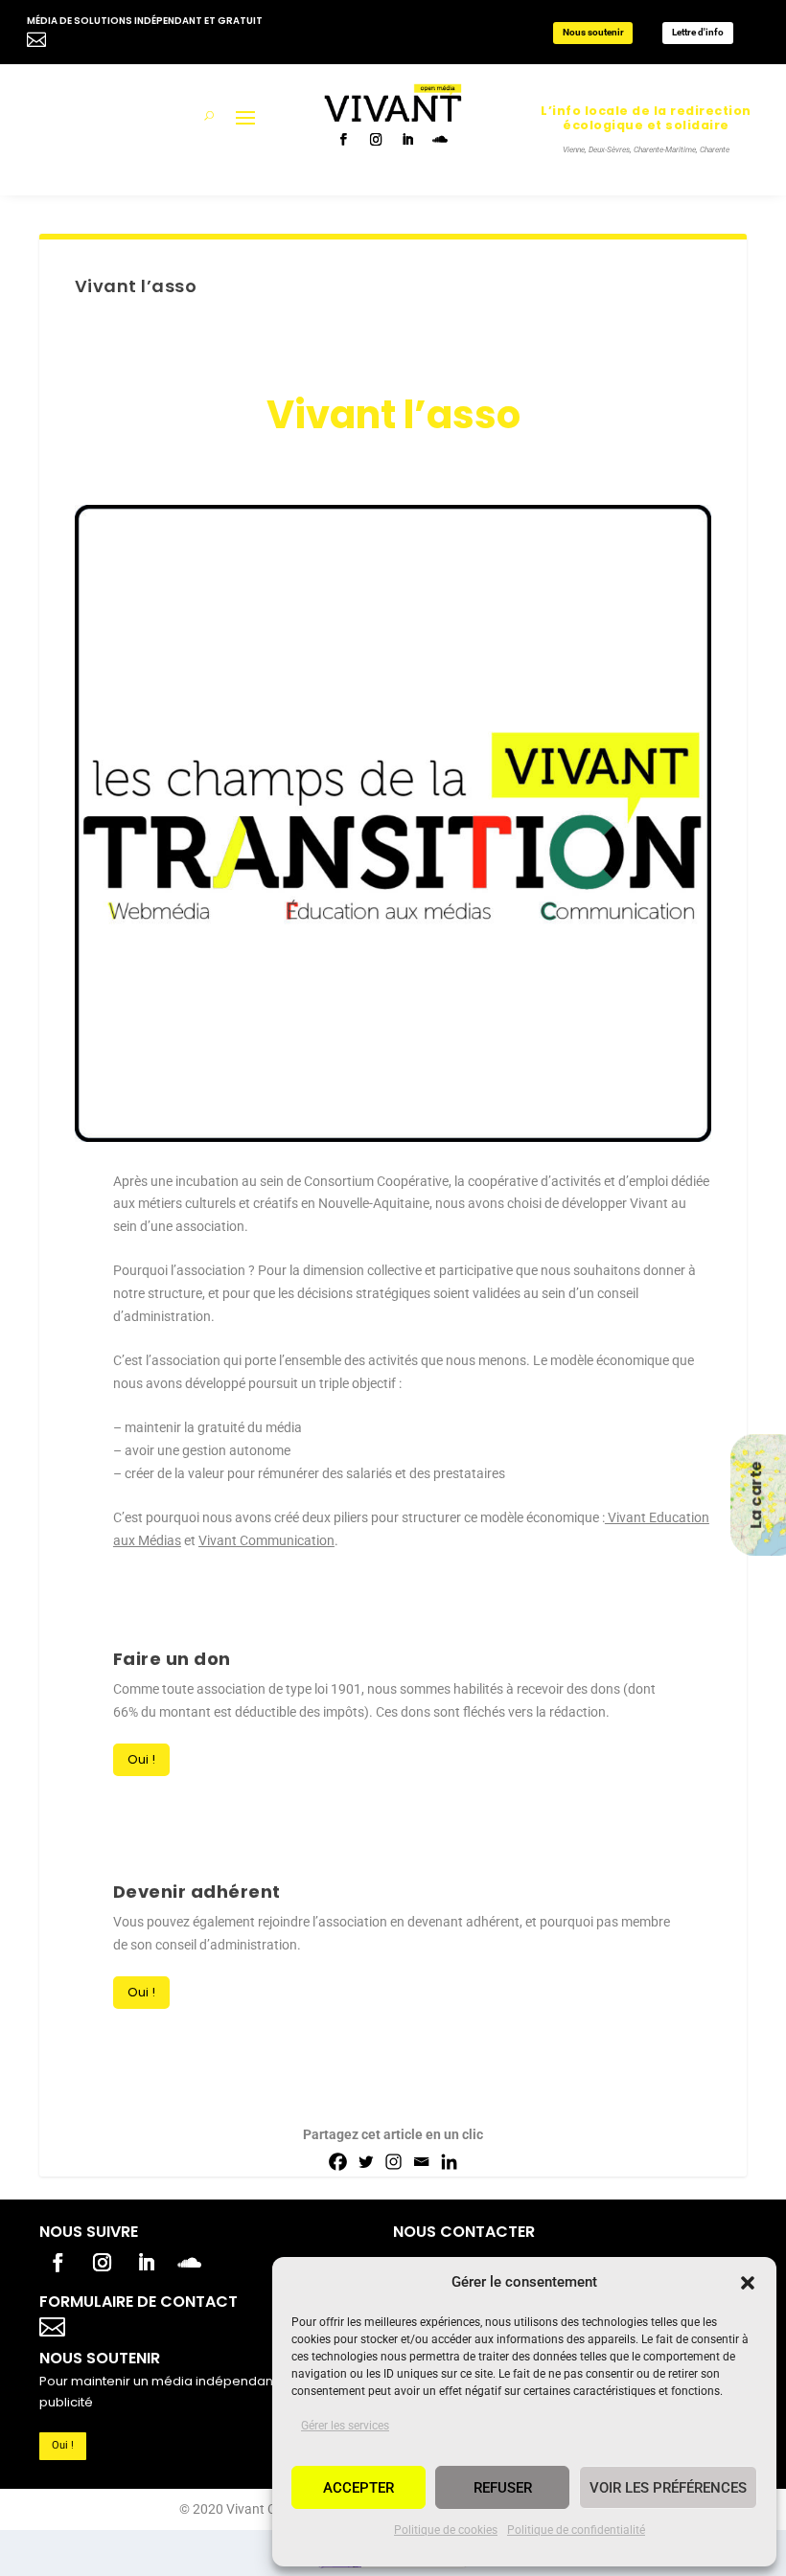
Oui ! (141, 1759)
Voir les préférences (668, 2488)
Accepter (358, 2488)
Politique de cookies (446, 2530)
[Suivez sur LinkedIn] (409, 141)
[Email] (421, 2162)
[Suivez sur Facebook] (346, 141)
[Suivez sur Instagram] (377, 141)
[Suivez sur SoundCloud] (440, 141)
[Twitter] (366, 2162)
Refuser (503, 2488)
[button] (748, 2283)
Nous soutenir (593, 32)
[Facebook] (338, 2162)
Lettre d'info (698, 32)
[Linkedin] (449, 2162)
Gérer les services (345, 2426)
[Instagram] (393, 2162)
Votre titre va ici (161, 2325)
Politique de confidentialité (576, 2530)
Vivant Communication (266, 1540)
